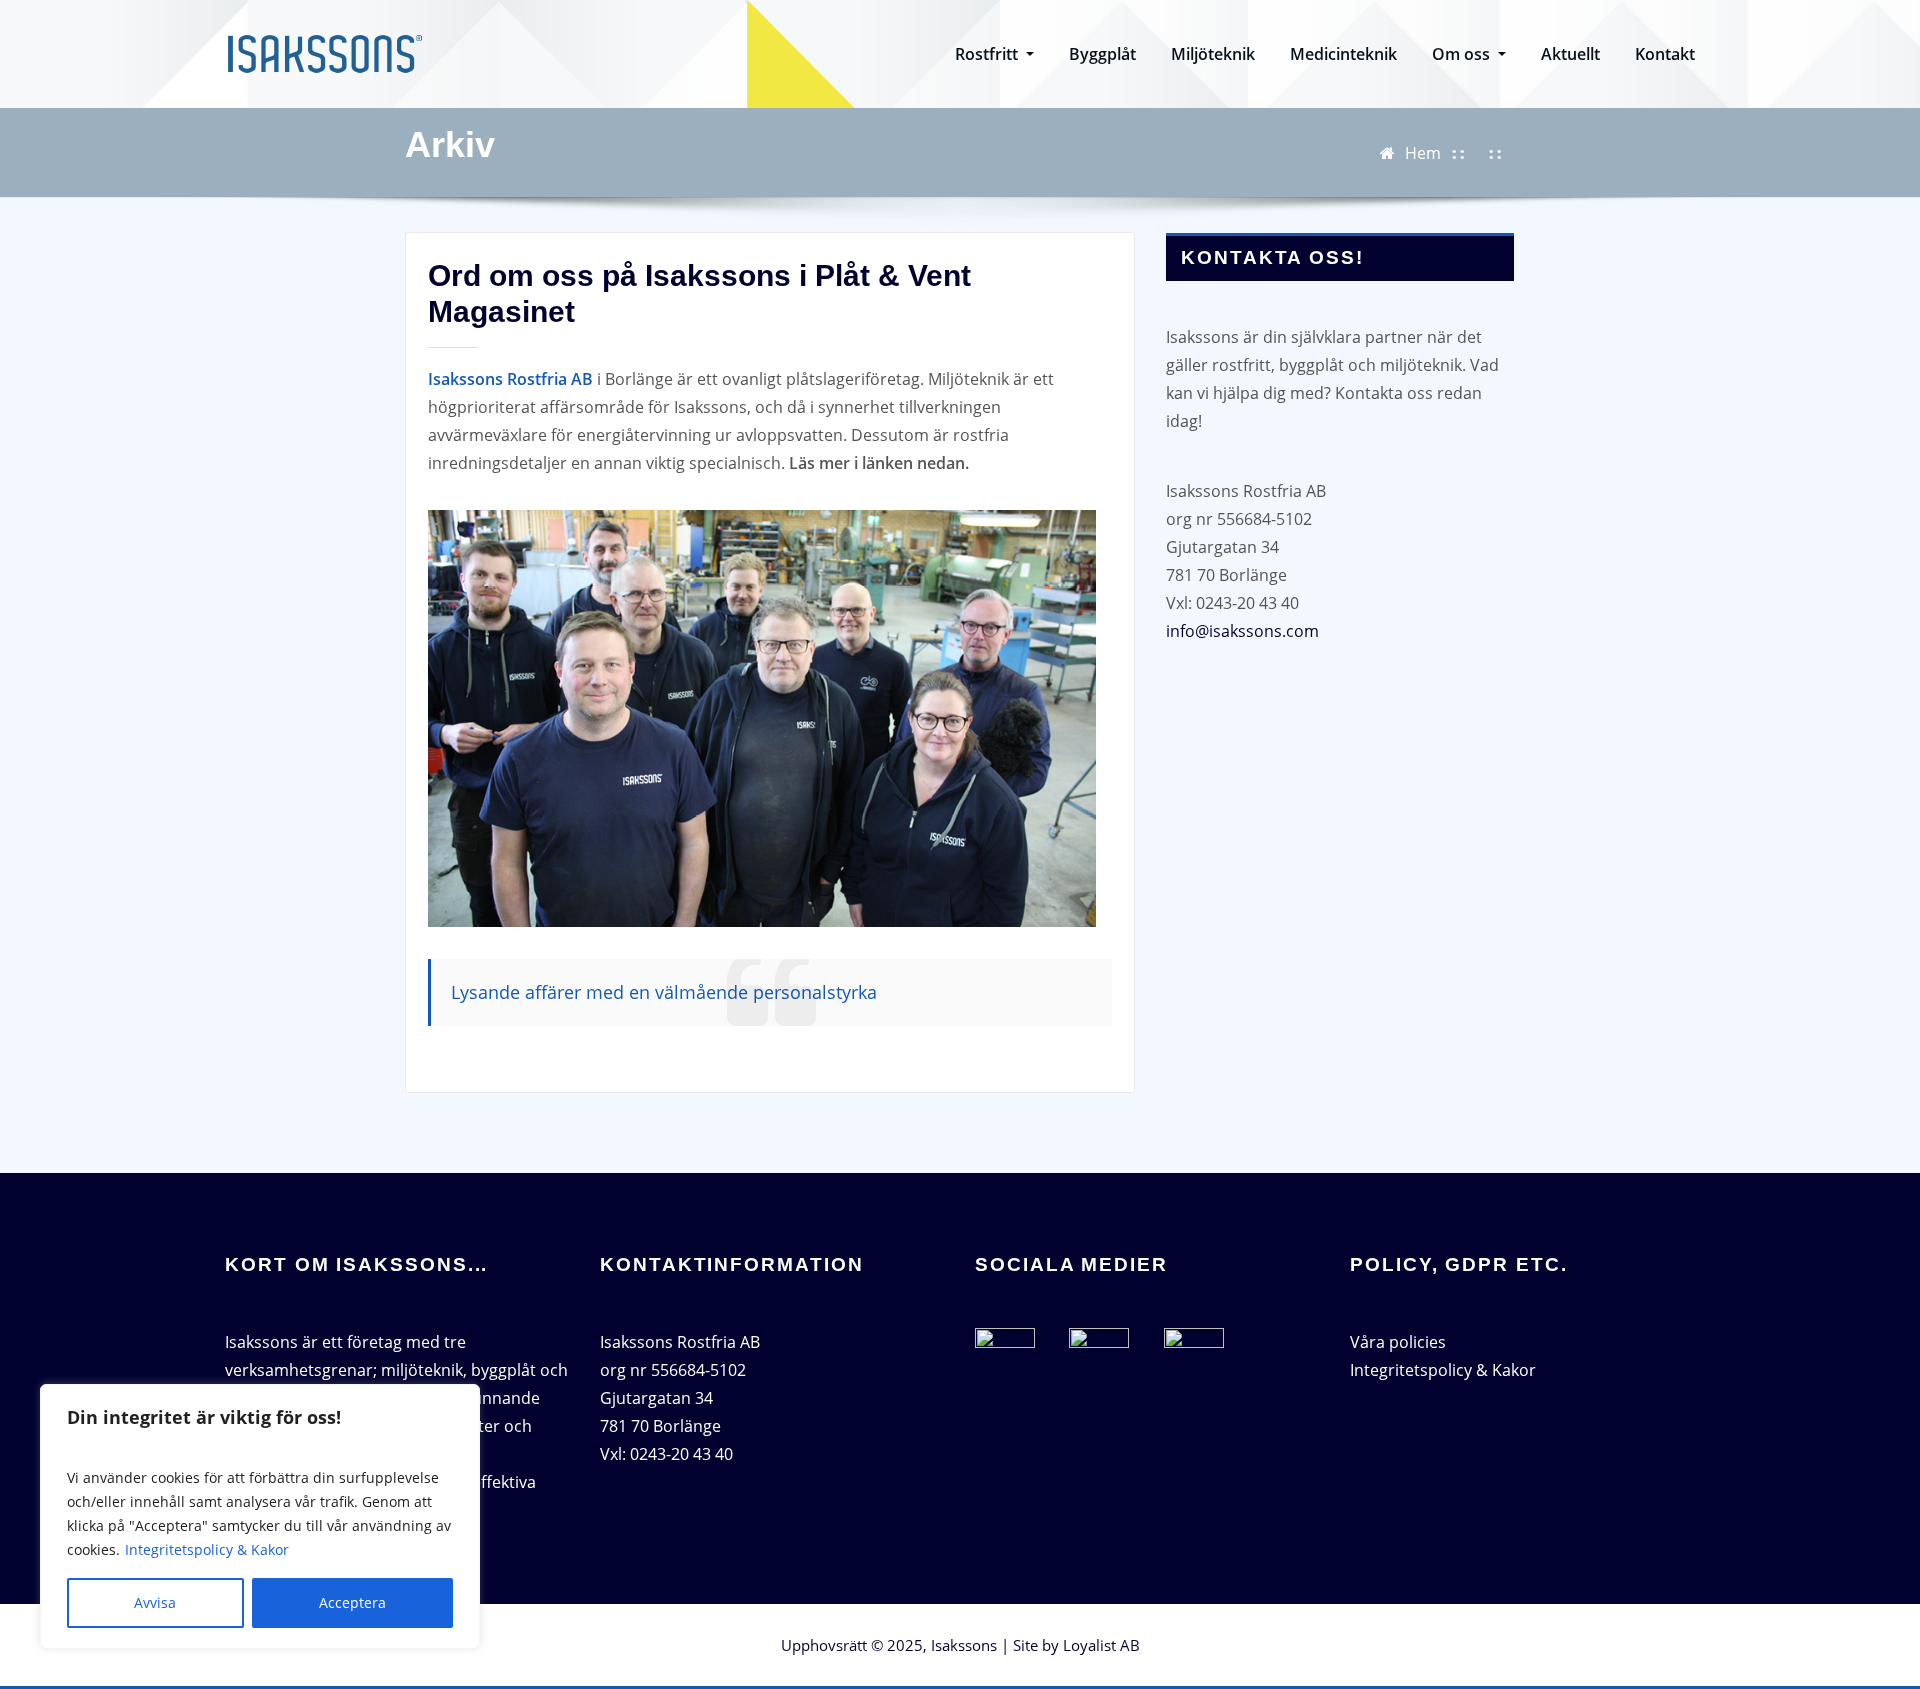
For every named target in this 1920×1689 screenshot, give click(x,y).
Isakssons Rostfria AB (510, 379)
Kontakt (1665, 54)
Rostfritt (988, 54)
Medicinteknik (1343, 54)
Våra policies (1398, 1342)
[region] (260, 1516)
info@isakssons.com (1242, 631)
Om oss (1463, 54)
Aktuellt (1570, 54)
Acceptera (352, 1602)
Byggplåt (1102, 54)
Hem (1423, 153)
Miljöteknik (1213, 54)
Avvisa (155, 1602)
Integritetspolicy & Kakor (207, 1549)
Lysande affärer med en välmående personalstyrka (666, 992)
